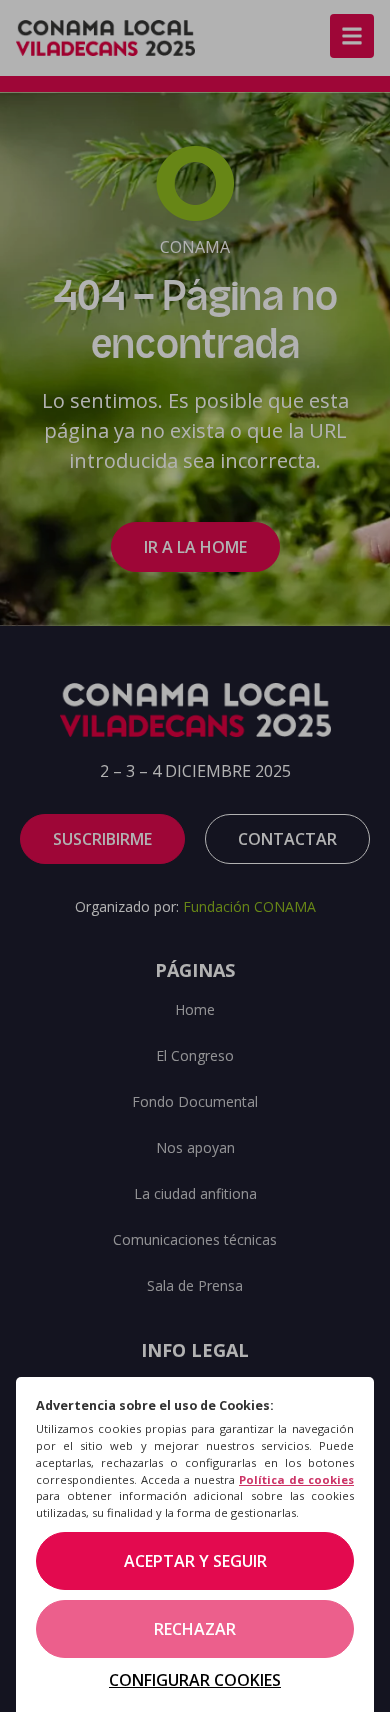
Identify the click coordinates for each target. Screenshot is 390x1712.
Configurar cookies (195, 1680)
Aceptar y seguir (195, 1561)
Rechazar (195, 1629)
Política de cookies (296, 1479)
